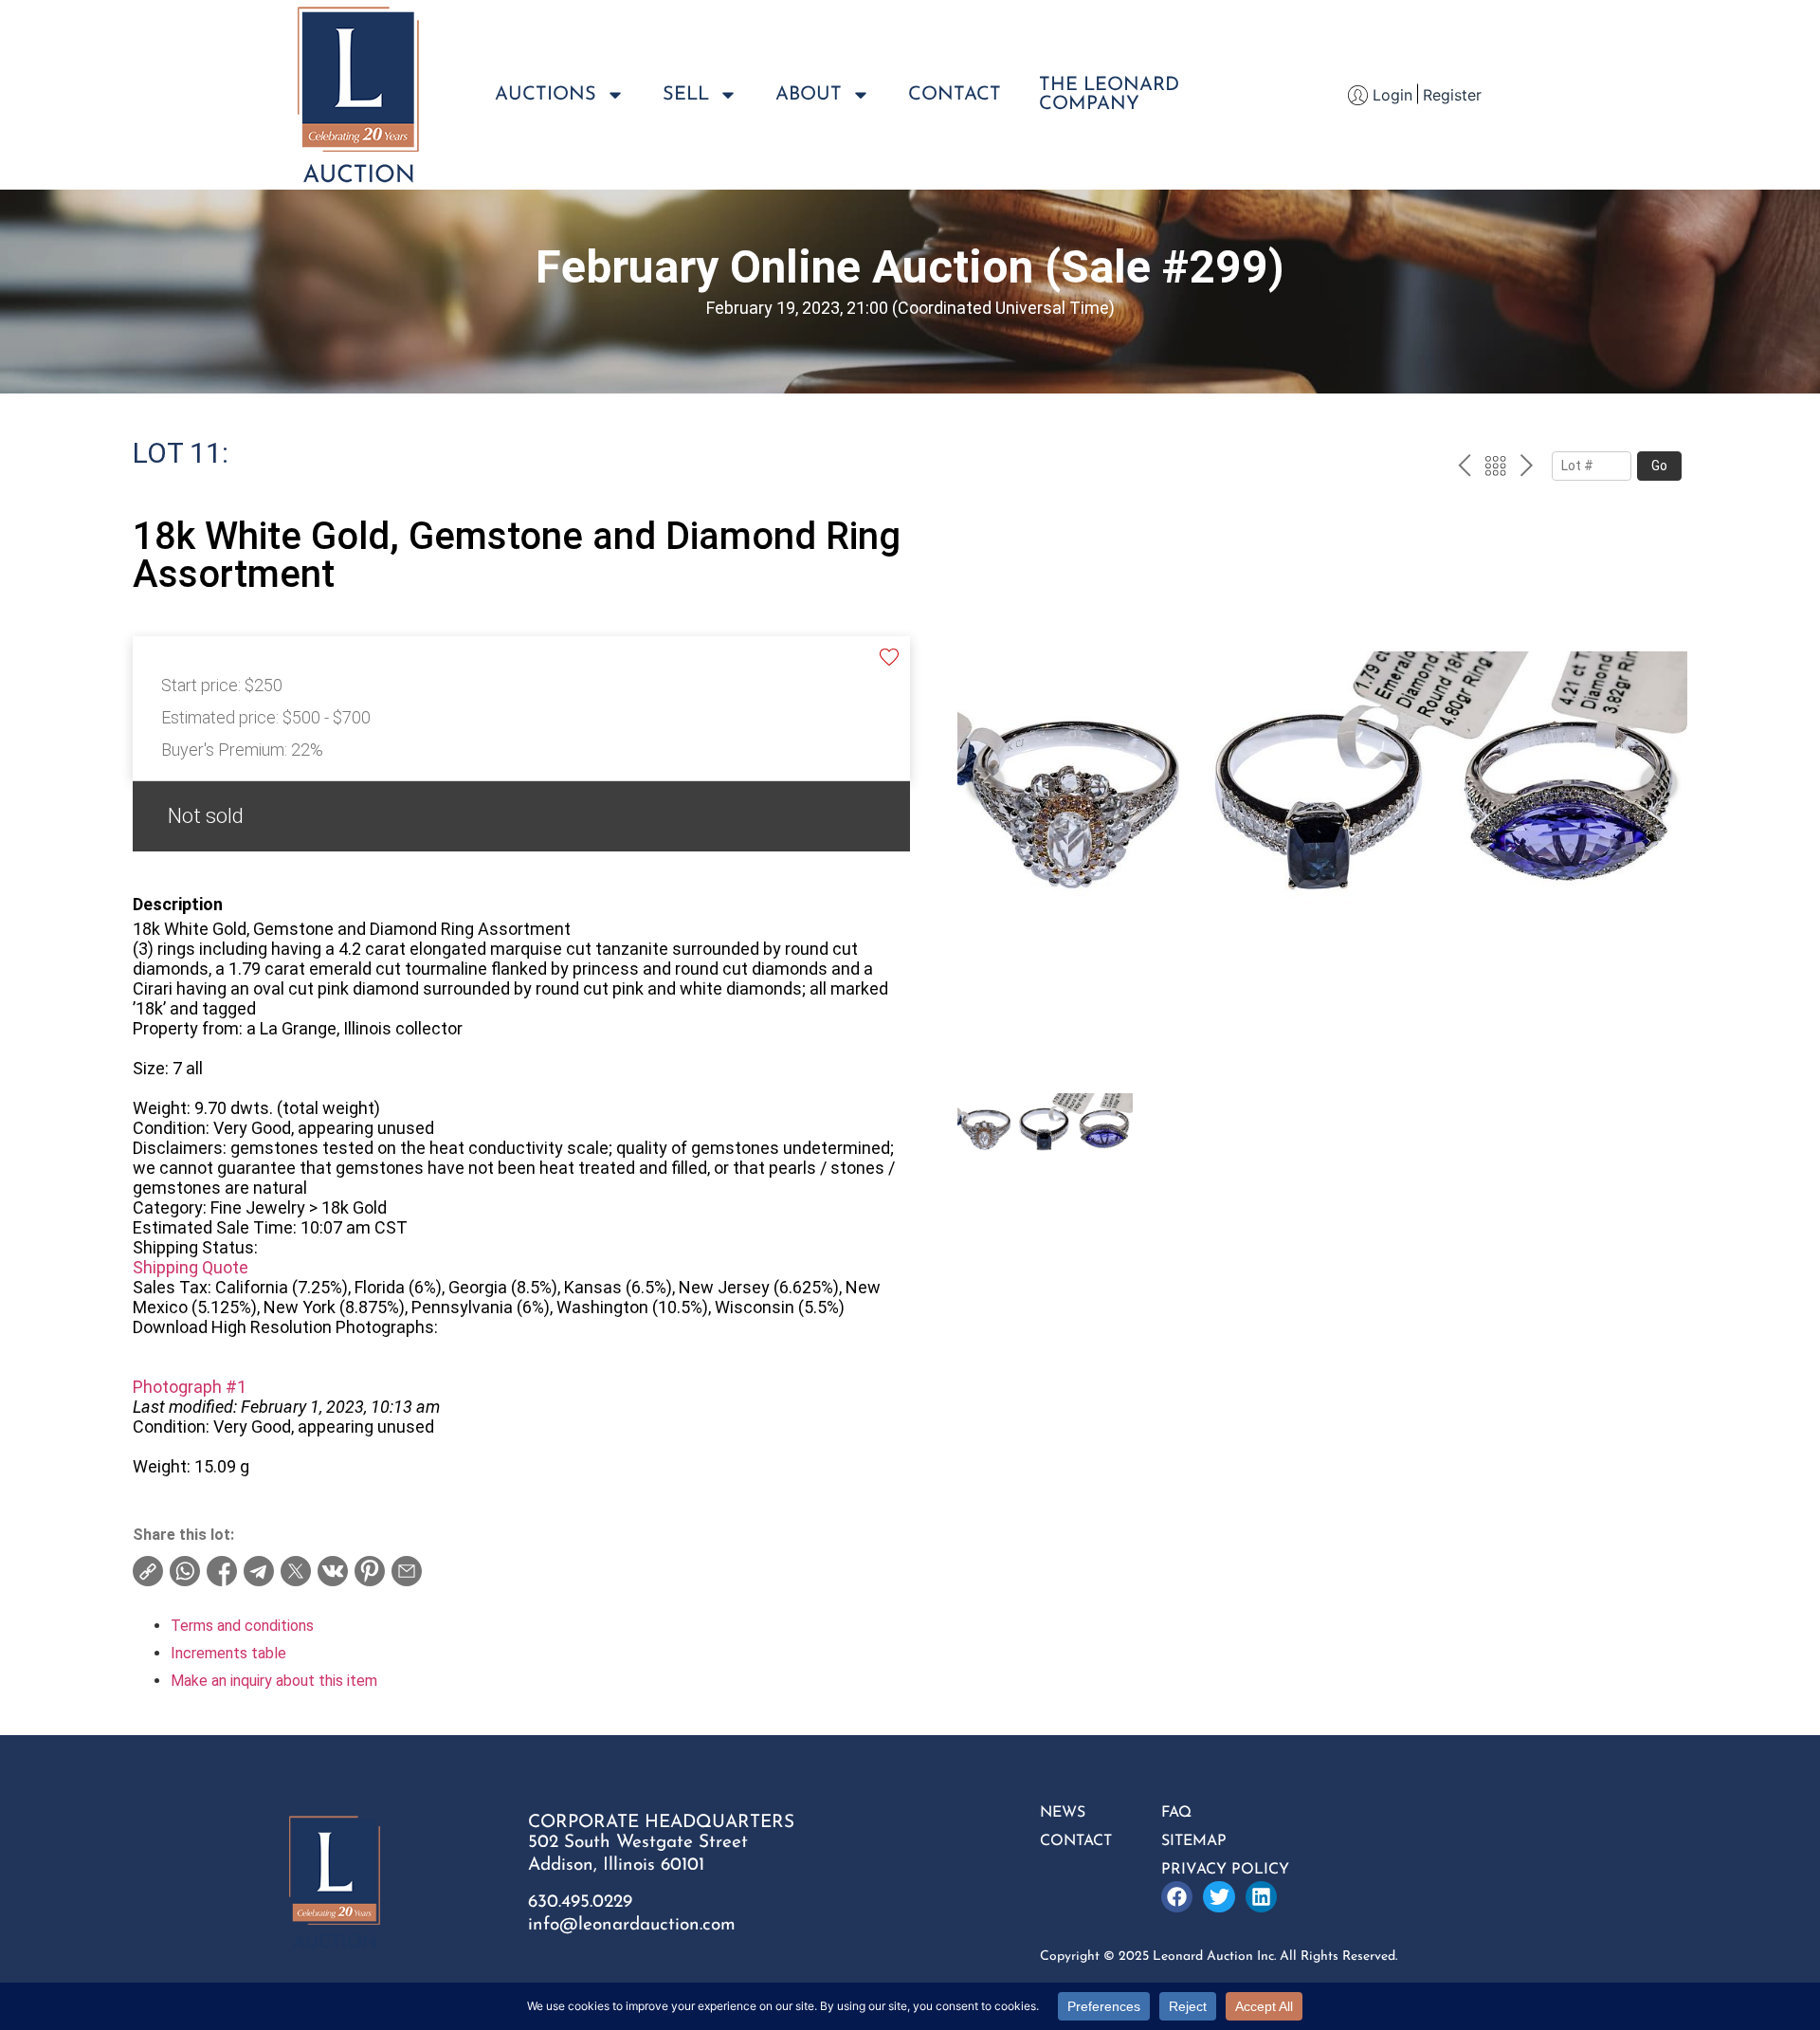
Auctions (546, 95)
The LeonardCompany (1109, 95)
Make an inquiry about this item (274, 1681)
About (809, 95)
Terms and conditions (242, 1626)
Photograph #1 (190, 1387)
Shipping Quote (191, 1267)
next (1527, 468)
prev (1464, 468)
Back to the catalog (1495, 468)
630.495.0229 (580, 1902)
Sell (686, 95)
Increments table (228, 1653)
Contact (955, 95)
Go (1659, 466)
